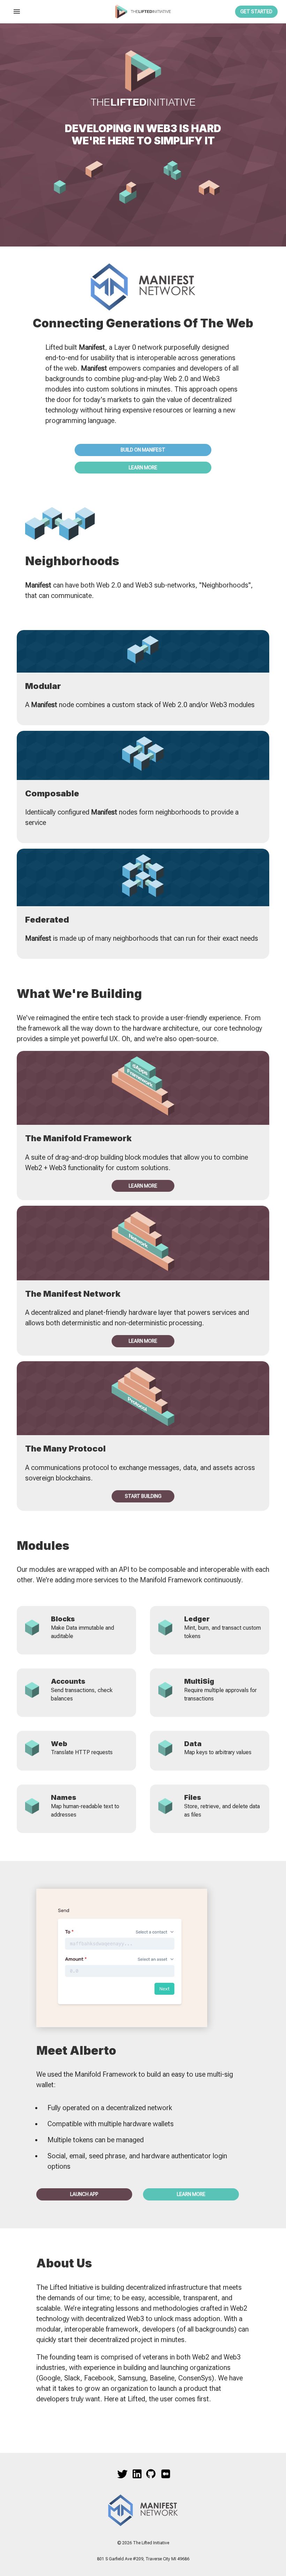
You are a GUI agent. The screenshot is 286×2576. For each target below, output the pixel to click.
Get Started (256, 12)
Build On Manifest (143, 450)
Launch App (84, 2194)
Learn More (143, 468)
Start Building (143, 1496)
